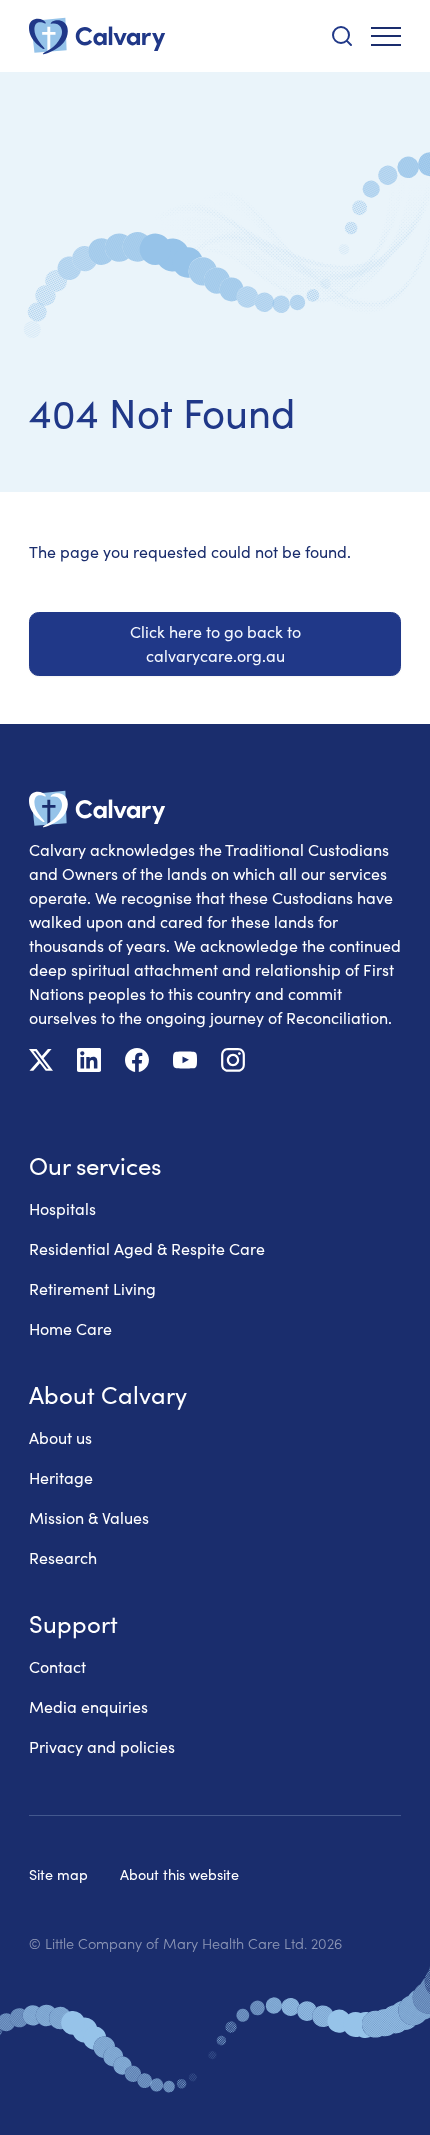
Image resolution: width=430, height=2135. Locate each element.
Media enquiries (88, 1706)
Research (63, 1557)
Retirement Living (92, 1288)
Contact (57, 1666)
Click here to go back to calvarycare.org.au (215, 643)
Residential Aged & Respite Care (147, 1248)
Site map (58, 1874)
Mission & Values (89, 1517)
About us (60, 1437)
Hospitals (62, 1208)
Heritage (61, 1477)
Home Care (70, 1328)
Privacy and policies (102, 1746)
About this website (179, 1874)
